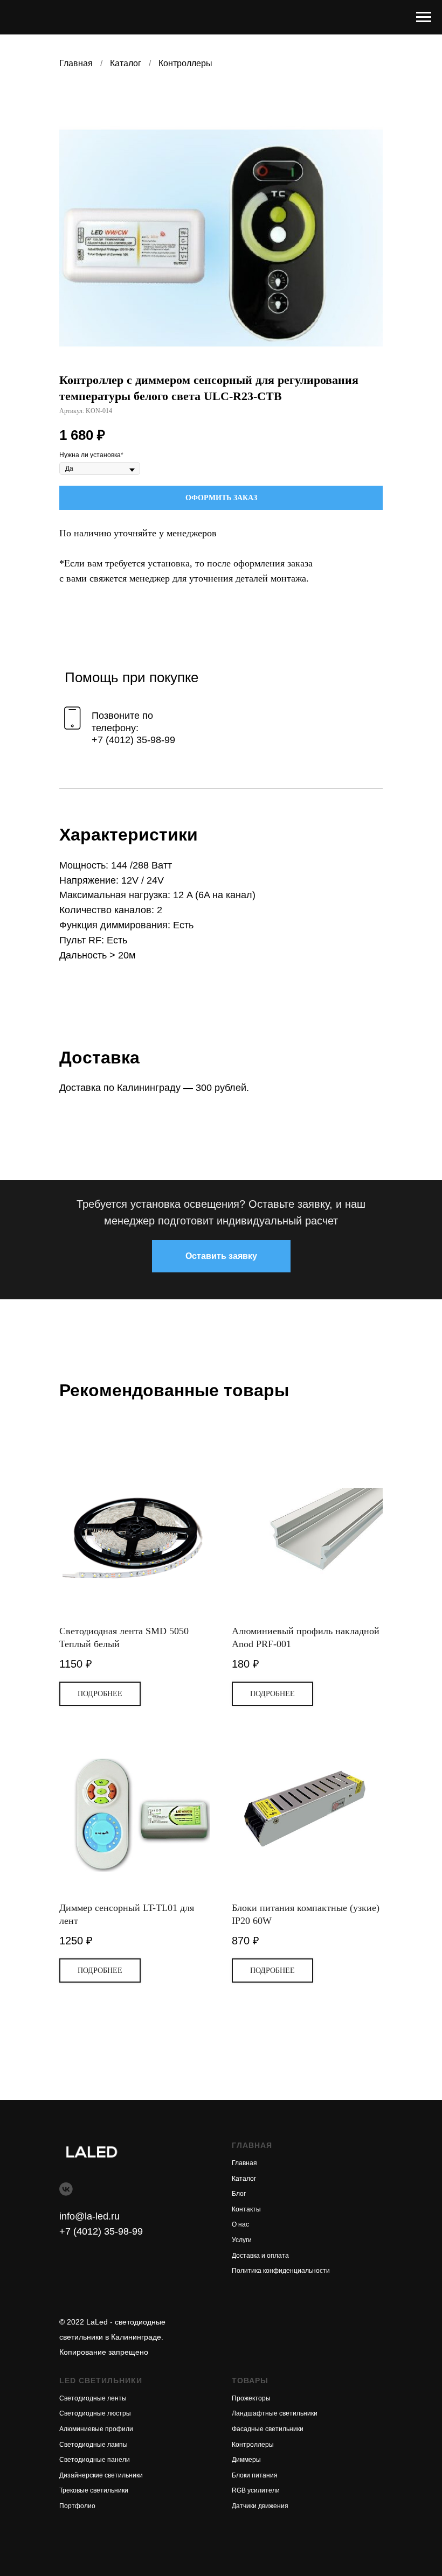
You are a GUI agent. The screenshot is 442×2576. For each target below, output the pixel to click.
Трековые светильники (94, 2490)
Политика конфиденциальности (281, 2271)
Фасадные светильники (268, 2429)
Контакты (246, 2209)
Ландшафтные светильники (275, 2413)
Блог (239, 2194)
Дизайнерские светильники (101, 2475)
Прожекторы (251, 2398)
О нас (240, 2224)
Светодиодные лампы (94, 2445)
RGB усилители (256, 2490)
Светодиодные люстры (95, 2413)
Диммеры (246, 2460)
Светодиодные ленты (93, 2398)
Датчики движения (260, 2506)
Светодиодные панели (95, 2460)
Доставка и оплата (260, 2256)
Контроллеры (185, 63)
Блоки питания (255, 2475)
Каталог (126, 63)
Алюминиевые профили (96, 2429)
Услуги (242, 2240)
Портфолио (77, 2506)
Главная (76, 63)
